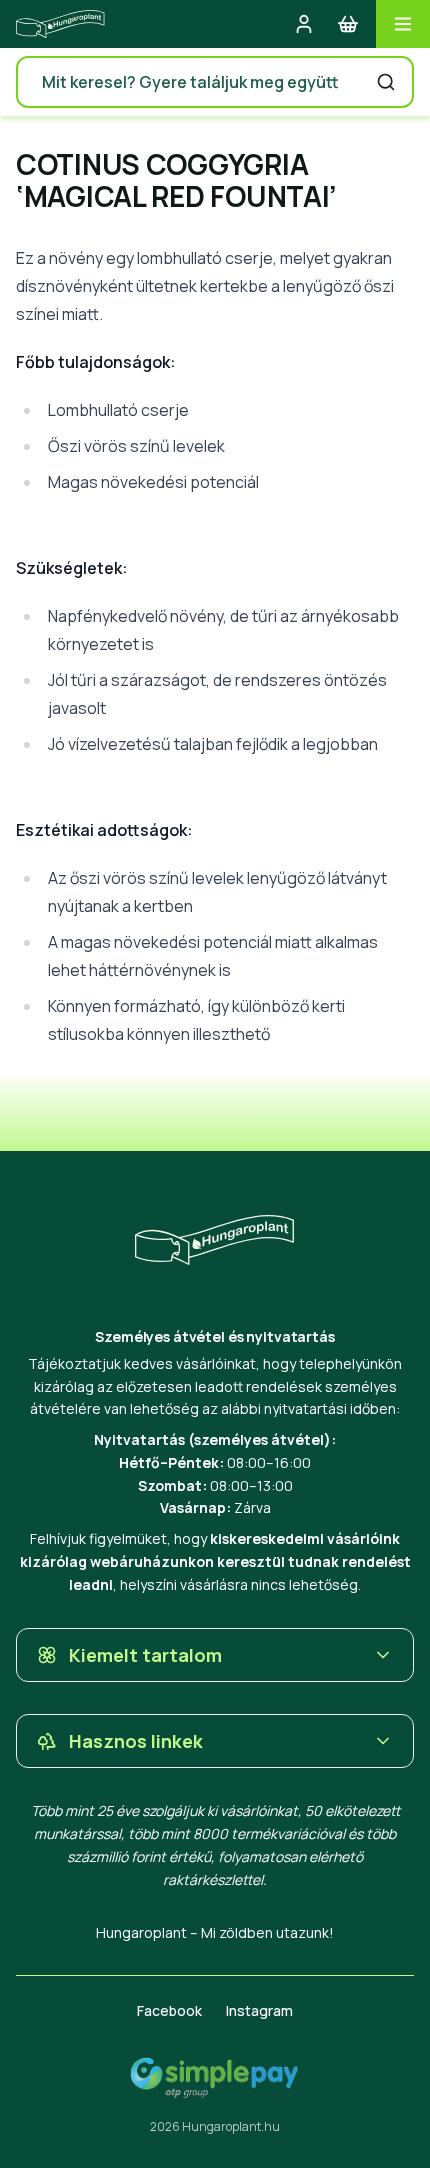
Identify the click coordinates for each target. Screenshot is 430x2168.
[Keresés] (386, 82)
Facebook (169, 2010)
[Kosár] (348, 24)
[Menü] (403, 24)
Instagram (259, 2010)
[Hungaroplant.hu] (60, 24)
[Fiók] (304, 24)
